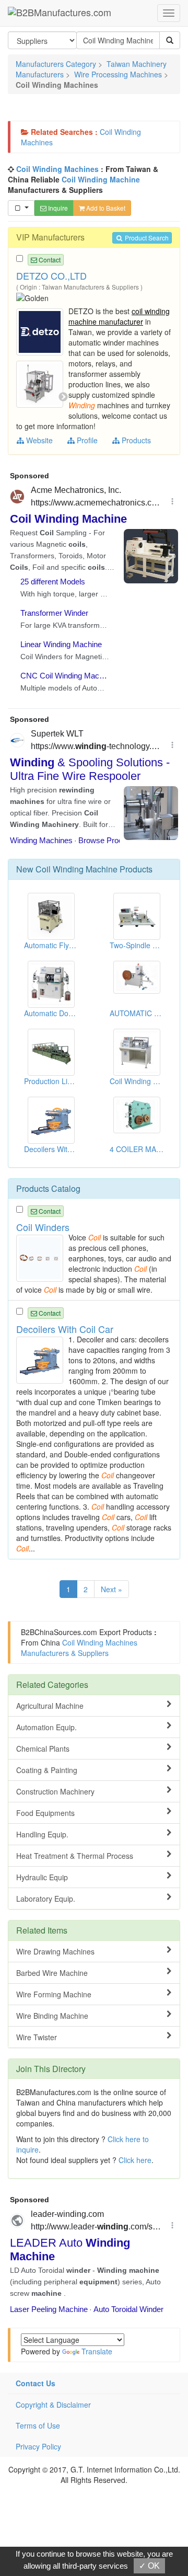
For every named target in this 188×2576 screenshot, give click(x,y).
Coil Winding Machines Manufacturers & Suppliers (79, 1648)
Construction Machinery (55, 1791)
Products (135, 440)
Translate (97, 2351)
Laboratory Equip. (46, 1899)
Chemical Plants (43, 1749)
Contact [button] (49, 260)
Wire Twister (37, 2037)
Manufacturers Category (56, 64)
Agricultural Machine (50, 1706)
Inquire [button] (57, 208)
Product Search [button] (146, 238)
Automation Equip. (46, 1727)
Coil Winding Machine (101, 179)
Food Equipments (45, 1813)
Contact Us (36, 2383)
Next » (111, 1589)
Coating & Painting (47, 1770)
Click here (135, 2160)
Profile (86, 440)
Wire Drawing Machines (55, 1951)
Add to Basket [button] (105, 208)
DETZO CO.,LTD (51, 275)
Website (38, 440)
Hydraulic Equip (42, 1877)
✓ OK (149, 2566)
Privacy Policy (38, 2446)
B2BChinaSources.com (59, 1632)
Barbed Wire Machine (52, 1973)
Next (63, 397)
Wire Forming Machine (54, 1994)
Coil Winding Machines (57, 169)
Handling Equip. (42, 1834)
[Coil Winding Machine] (41, 331)
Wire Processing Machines (118, 74)
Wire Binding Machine (52, 2016)
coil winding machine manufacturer (119, 316)
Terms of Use (38, 2425)
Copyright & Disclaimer (53, 2405)
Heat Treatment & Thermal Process (75, 1856)
